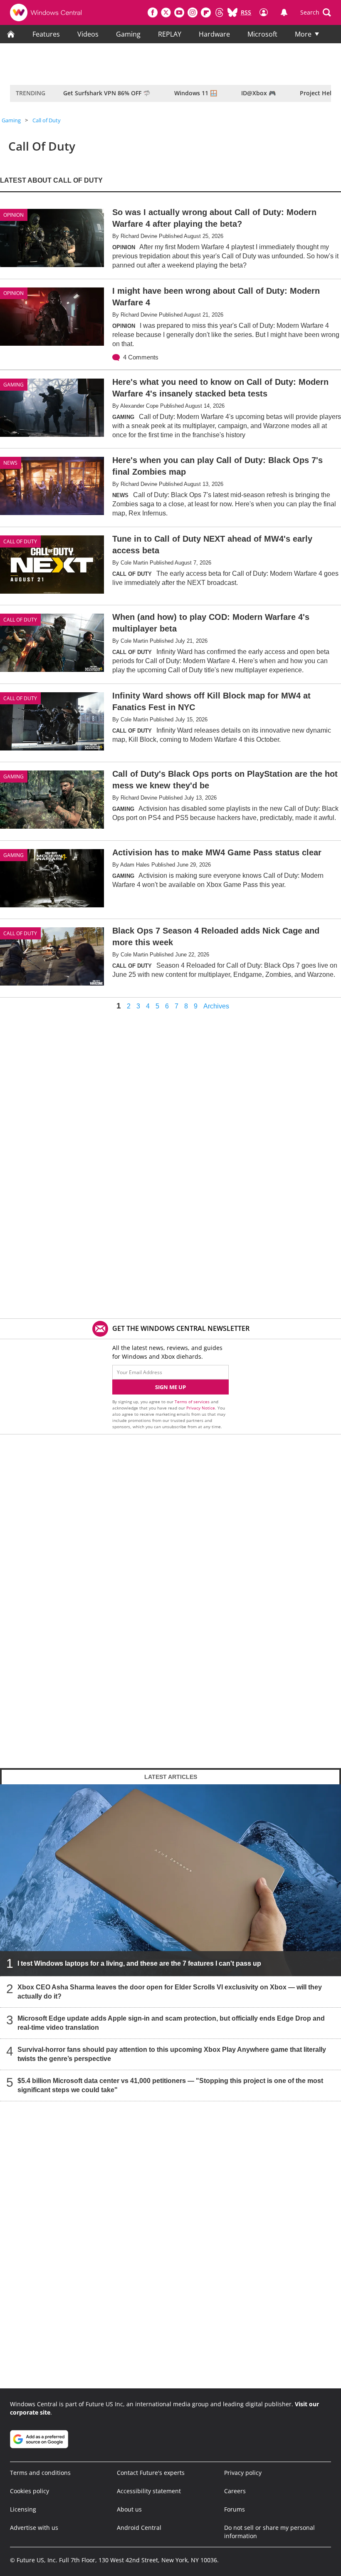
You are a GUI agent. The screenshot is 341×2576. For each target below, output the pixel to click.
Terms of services (193, 1402)
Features (46, 34)
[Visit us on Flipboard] (206, 12)
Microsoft (262, 34)
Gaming (128, 34)
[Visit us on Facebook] (153, 12)
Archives (216, 1006)
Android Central (139, 2528)
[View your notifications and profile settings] (284, 12)
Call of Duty (47, 120)
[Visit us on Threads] (219, 12)
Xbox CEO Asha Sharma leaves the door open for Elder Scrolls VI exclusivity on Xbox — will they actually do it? (170, 1992)
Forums (235, 2509)
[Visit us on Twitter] (166, 12)
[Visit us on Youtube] (179, 12)
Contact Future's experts (151, 2473)
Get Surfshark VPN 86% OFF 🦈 (107, 93)
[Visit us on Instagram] (193, 12)
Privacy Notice (201, 1408)
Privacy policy (243, 2473)
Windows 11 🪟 (196, 93)
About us (129, 2509)
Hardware (214, 34)
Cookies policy (30, 2491)
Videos (88, 34)
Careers (235, 2491)
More (303, 34)
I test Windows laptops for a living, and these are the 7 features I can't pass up (139, 1963)
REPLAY (170, 34)
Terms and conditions (40, 2473)
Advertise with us (34, 2528)
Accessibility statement (149, 2491)
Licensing (23, 2509)
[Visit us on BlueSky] (232, 12)
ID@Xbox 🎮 (258, 93)
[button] (316, 12)
